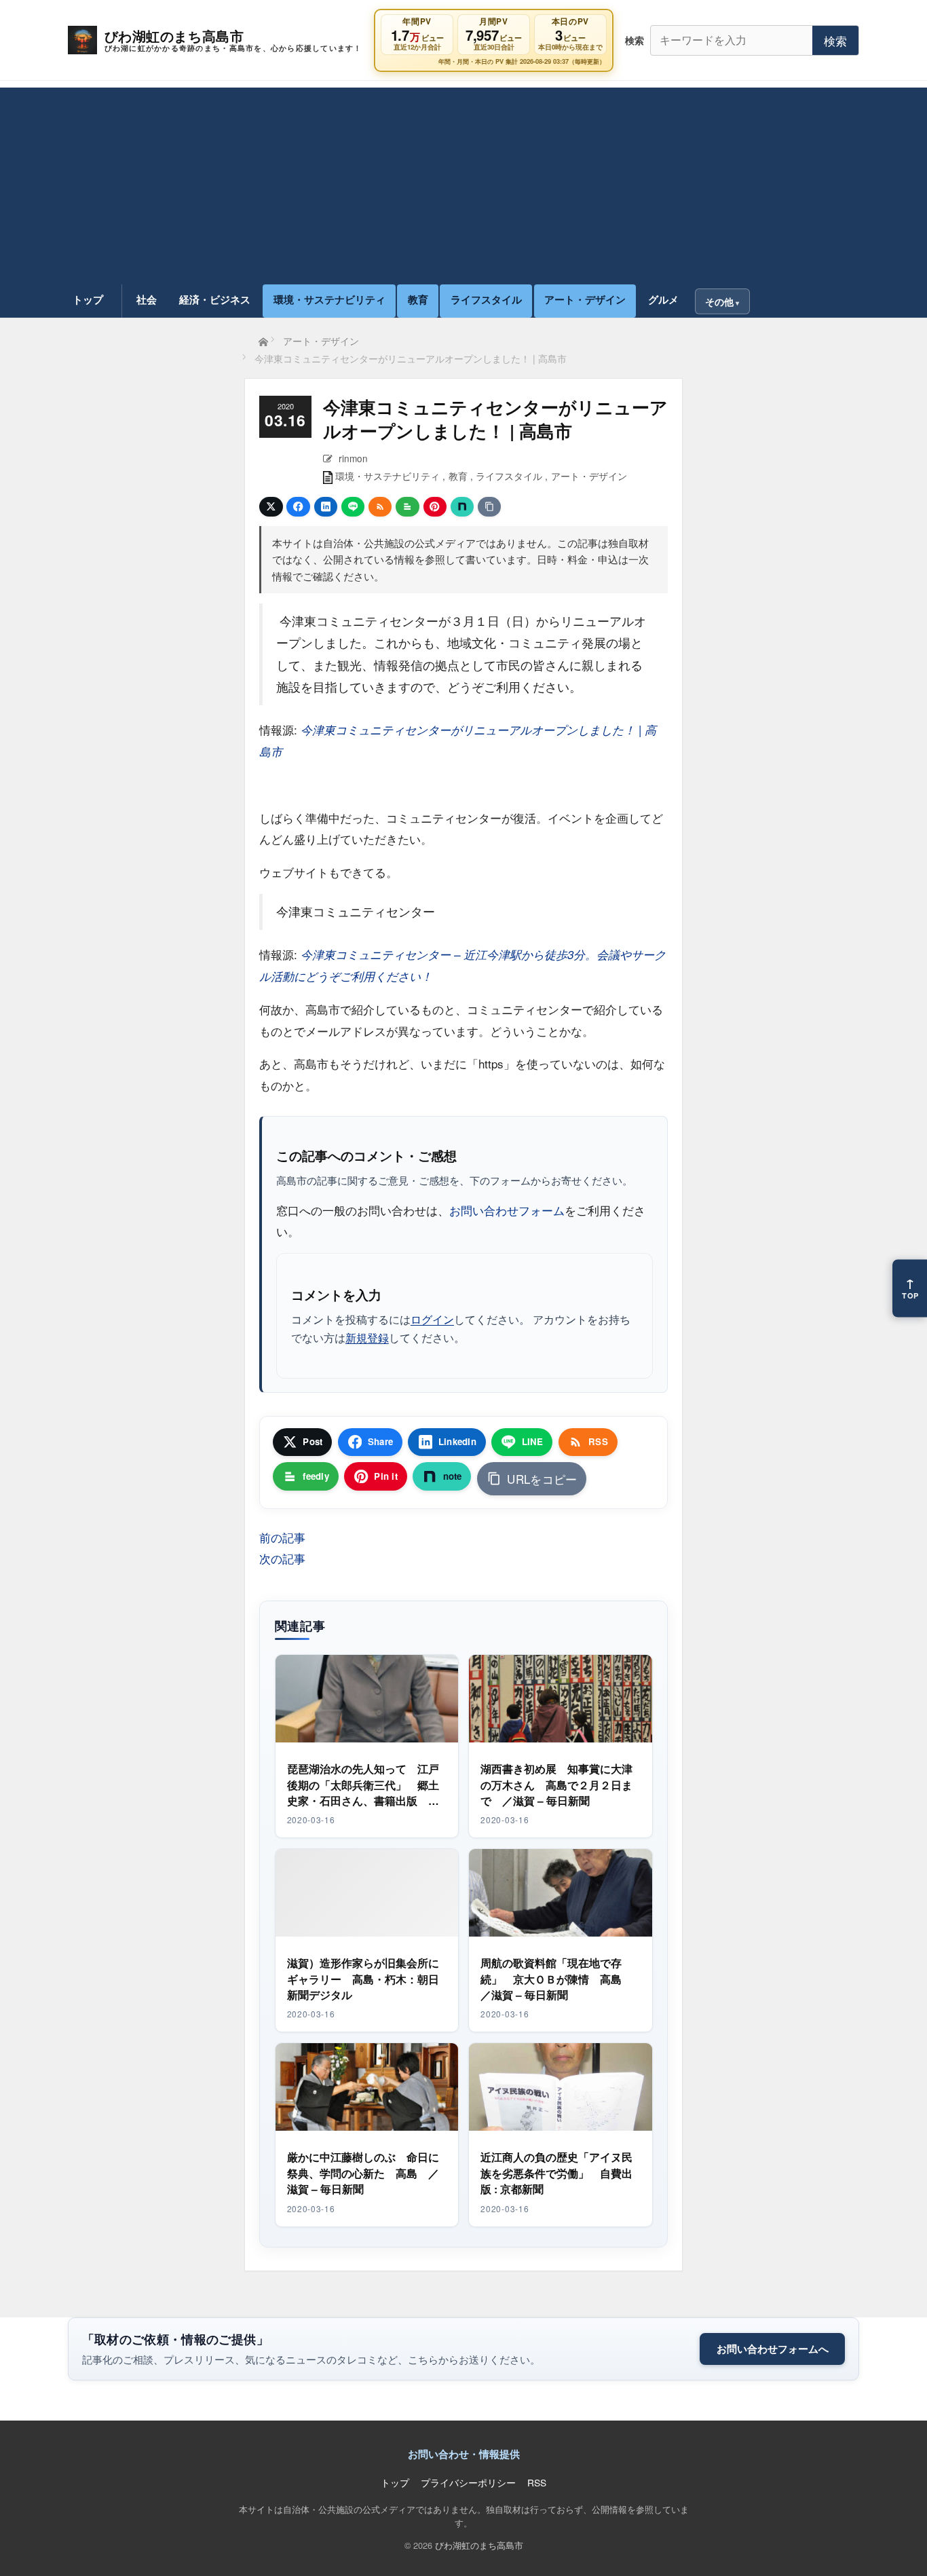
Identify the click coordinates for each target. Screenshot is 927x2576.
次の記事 (282, 1558)
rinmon (353, 458)
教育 (418, 299)
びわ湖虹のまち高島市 (479, 2545)
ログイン (432, 1319)
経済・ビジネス (215, 299)
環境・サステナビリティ (329, 299)
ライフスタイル (486, 299)
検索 (835, 40)
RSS (537, 2482)
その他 (719, 301)
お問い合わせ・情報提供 (464, 2454)
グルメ (663, 299)
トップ (88, 299)
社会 (147, 299)
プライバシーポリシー (468, 2482)
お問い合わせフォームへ (773, 2349)
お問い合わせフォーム (507, 1210)
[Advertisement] (463, 183)
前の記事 (282, 1537)
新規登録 (367, 1337)
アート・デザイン (585, 299)
